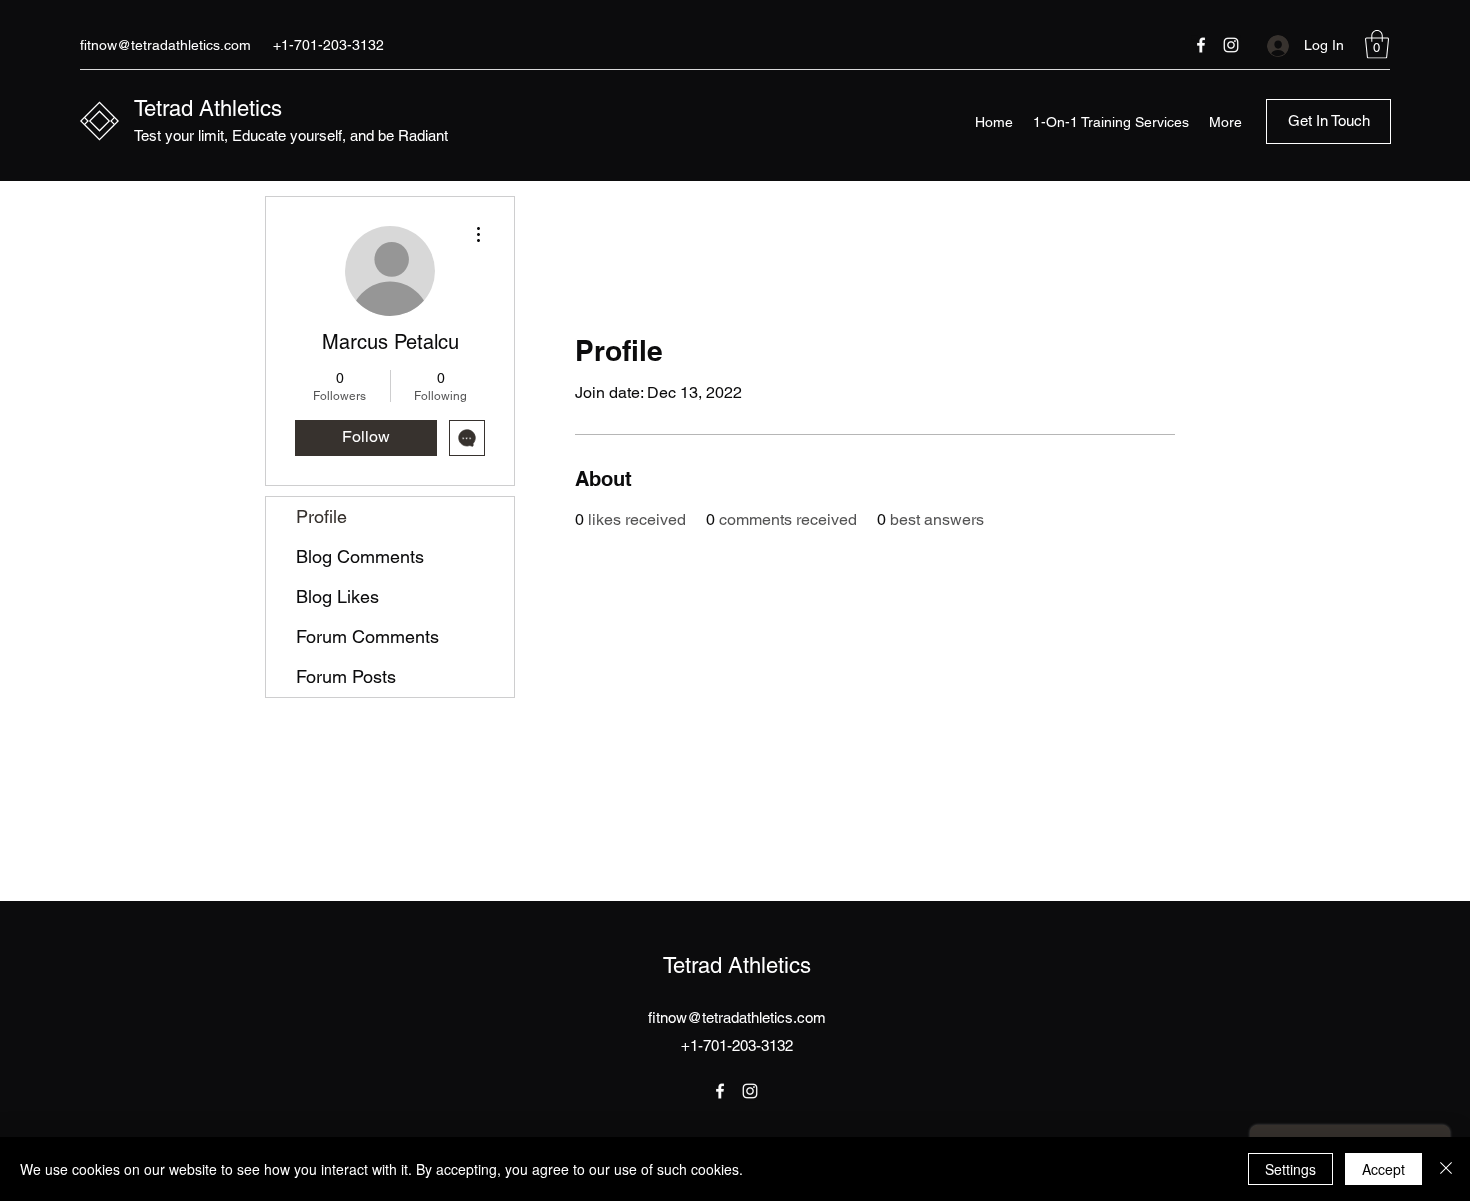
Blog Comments (360, 556)
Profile (321, 516)
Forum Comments (367, 636)
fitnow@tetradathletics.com (165, 45)
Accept (1383, 1169)
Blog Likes (337, 596)
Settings (1290, 1169)
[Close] (1446, 1169)
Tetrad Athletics (208, 108)
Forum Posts (346, 676)
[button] (1377, 44)
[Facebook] (1201, 45)
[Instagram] (1231, 45)
